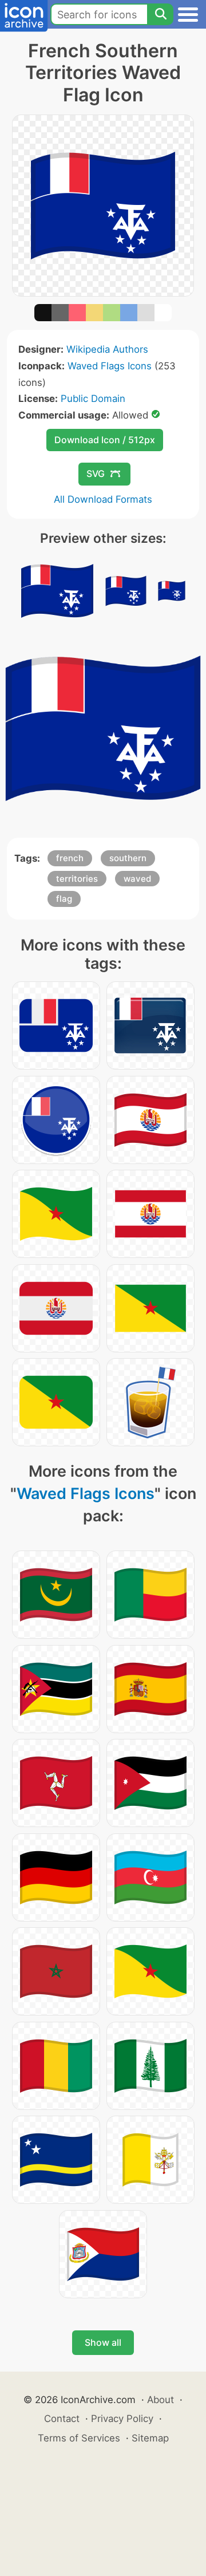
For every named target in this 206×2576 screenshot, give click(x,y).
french (70, 858)
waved (137, 879)
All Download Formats (103, 499)
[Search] (160, 14)
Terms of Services (79, 2438)
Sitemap (150, 2438)
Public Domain (93, 399)
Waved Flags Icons (110, 366)
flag (64, 899)
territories (77, 879)
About (161, 2400)
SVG (96, 474)
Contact (62, 2419)
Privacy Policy (122, 2419)
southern (128, 858)
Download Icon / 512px (105, 440)
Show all (103, 2342)
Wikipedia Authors (107, 349)
